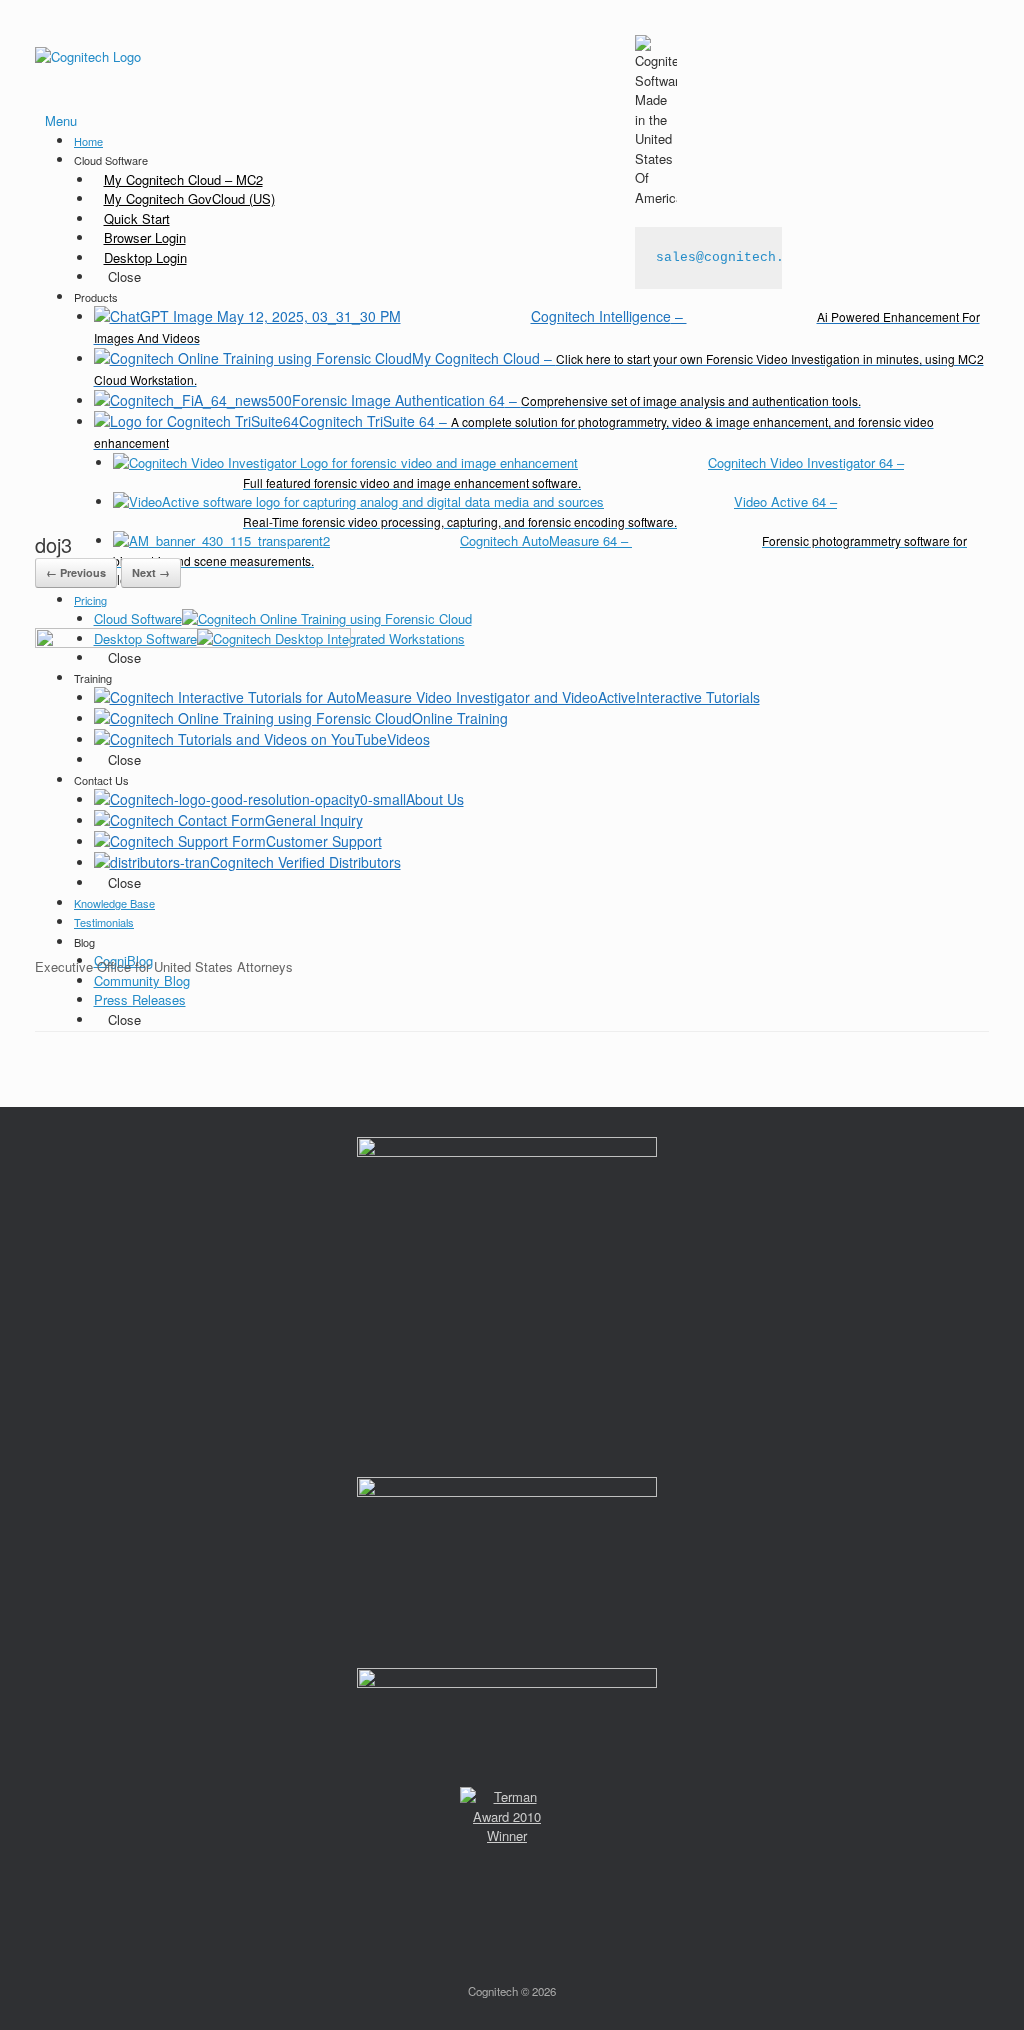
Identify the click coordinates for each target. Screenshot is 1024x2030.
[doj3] (193, 642)
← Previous (76, 572)
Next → (151, 572)
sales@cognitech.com (732, 257)
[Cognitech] (88, 55)
